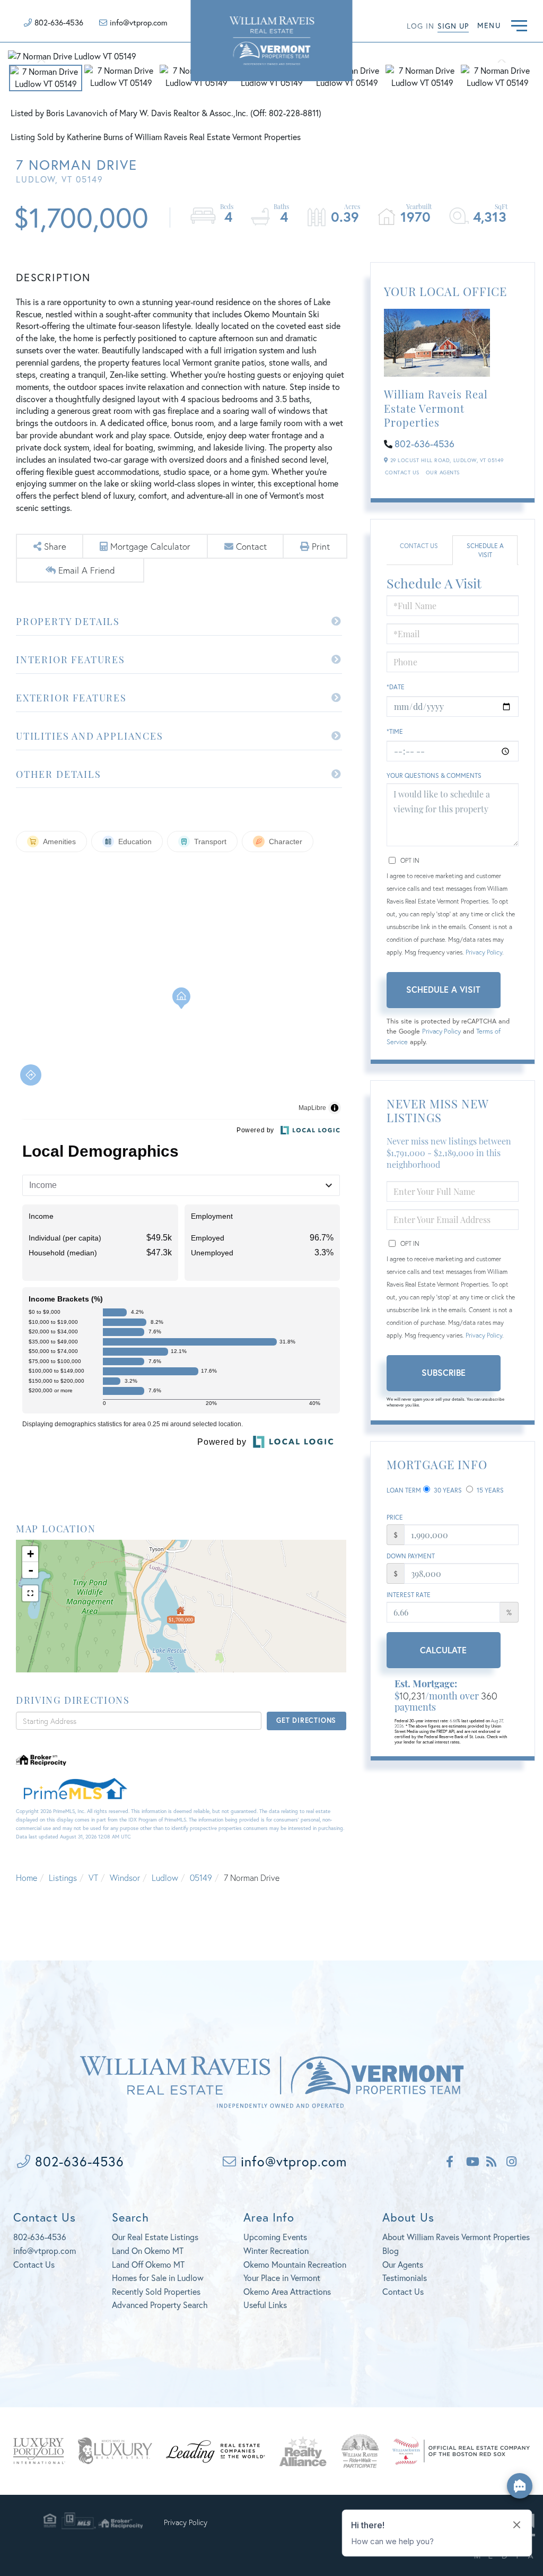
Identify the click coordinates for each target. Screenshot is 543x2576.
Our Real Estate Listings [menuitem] (155, 2237)
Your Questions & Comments (434, 775)
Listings (63, 1877)
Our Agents (443, 472)
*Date (396, 687)
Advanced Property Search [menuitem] (160, 2305)
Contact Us (402, 472)
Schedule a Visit (485, 550)
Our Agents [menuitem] (403, 2264)
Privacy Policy (484, 952)
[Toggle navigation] (519, 24)
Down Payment (411, 1556)
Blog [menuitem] (391, 2250)
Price (395, 1517)
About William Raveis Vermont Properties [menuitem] (456, 2237)
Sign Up (453, 26)
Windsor (125, 1877)
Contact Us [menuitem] (403, 2291)
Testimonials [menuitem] (405, 2278)
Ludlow (165, 1877)
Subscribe (444, 1372)
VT (93, 1877)
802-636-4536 (59, 22)
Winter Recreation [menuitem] (276, 2250)
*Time (395, 731)
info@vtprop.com (139, 22)
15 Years (489, 1490)
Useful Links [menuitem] (265, 2305)
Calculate (443, 1650)
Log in (421, 26)
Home (27, 1877)
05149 (201, 1877)
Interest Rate (409, 1595)
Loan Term (404, 1490)
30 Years (447, 1490)
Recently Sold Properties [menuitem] (156, 2291)
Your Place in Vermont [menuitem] (282, 2278)
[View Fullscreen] (30, 1593)
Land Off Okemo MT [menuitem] (148, 2264)
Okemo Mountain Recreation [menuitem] (295, 2264)
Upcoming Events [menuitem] (275, 2237)
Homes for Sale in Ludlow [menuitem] (158, 2278)
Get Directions (306, 1720)
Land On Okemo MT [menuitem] (148, 2250)
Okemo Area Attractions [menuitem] (287, 2291)
